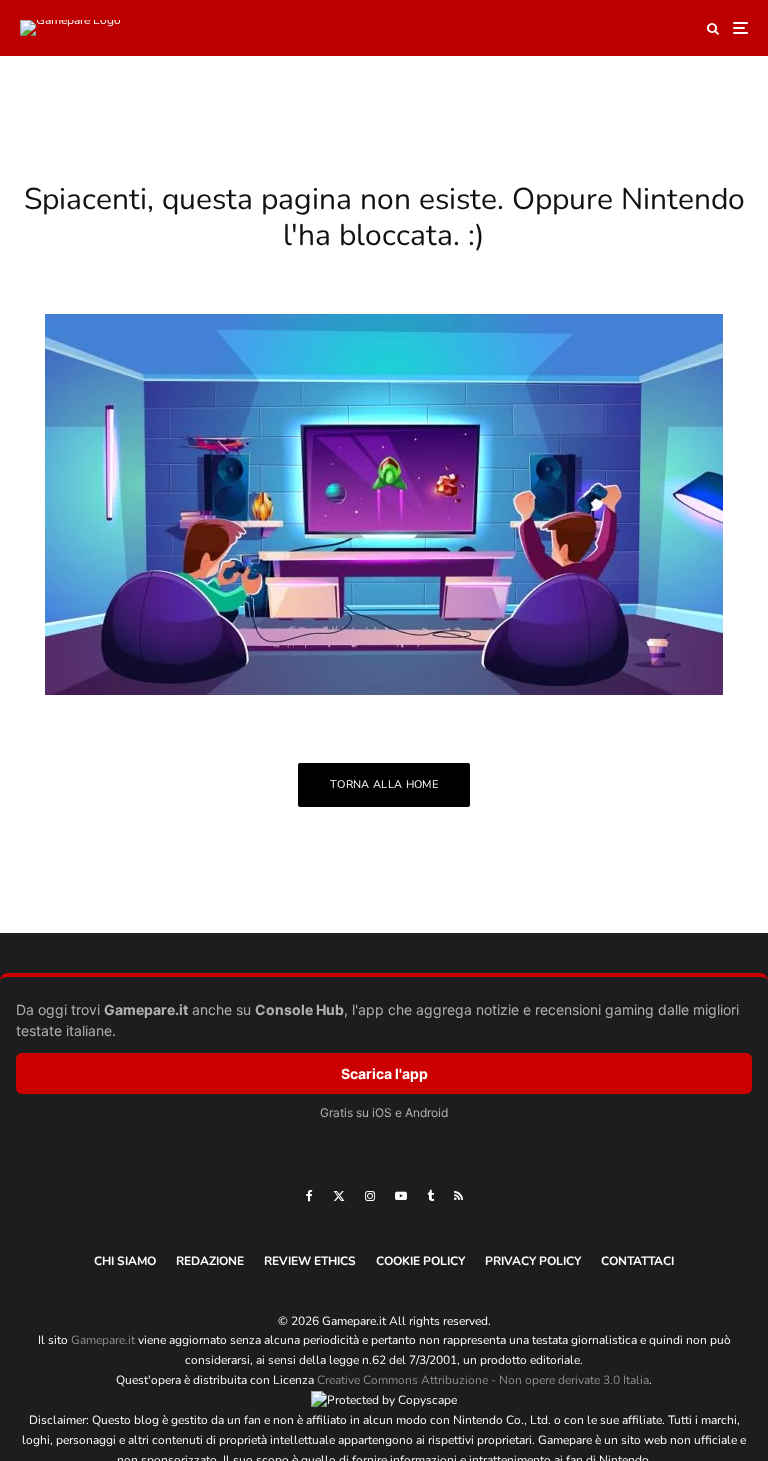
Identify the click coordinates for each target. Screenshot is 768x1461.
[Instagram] (370, 1196)
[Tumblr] (430, 1196)
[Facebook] (309, 1196)
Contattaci (637, 1261)
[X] (339, 1196)
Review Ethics (310, 1261)
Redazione (210, 1261)
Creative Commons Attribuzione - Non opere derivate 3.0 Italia (483, 1380)
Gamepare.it (103, 1340)
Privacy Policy (533, 1261)
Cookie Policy (420, 1261)
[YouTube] (401, 1196)
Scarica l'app (384, 1073)
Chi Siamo (125, 1261)
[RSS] (458, 1196)
